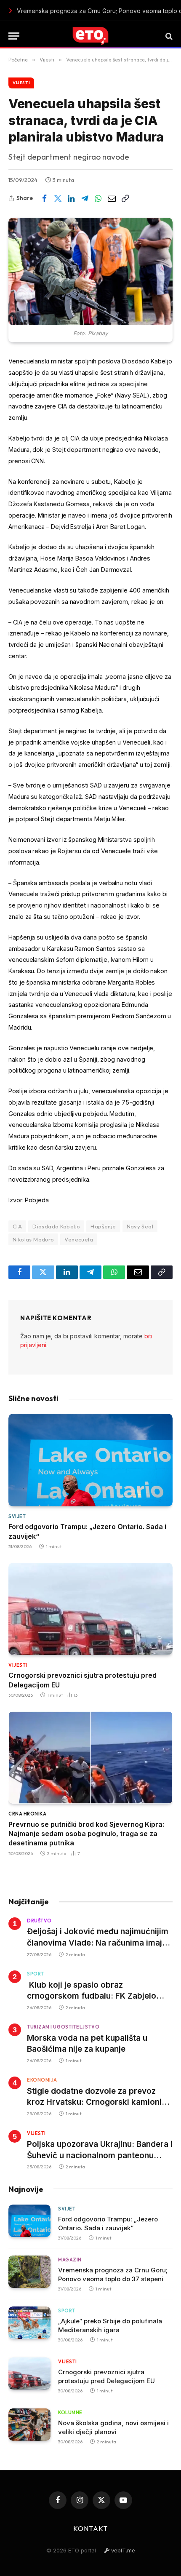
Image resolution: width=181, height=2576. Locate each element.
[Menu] (14, 36)
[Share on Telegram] (85, 198)
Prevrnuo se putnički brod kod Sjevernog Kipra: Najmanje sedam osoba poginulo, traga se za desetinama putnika (86, 1834)
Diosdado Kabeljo (56, 1226)
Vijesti (21, 83)
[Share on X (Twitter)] (58, 198)
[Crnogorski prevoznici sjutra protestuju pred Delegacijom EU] (90, 1609)
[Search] (168, 36)
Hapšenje (103, 1226)
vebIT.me (122, 2550)
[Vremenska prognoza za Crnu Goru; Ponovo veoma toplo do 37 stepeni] (29, 2272)
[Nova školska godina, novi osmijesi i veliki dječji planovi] (29, 2425)
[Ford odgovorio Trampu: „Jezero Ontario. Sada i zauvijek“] (90, 1460)
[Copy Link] (125, 198)
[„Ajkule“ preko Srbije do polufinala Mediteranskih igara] (29, 2323)
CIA (17, 1226)
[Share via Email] (112, 198)
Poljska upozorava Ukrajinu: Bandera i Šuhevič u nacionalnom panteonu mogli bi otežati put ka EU (100, 2155)
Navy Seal (140, 1226)
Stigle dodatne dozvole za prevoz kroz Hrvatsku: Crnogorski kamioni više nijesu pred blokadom (94, 2102)
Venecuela (79, 1239)
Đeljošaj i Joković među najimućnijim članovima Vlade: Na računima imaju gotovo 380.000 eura (98, 1943)
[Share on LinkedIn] (71, 198)
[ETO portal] (90, 36)
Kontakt (90, 2528)
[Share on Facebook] (44, 198)
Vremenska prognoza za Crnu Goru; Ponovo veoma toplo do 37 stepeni (93, 11)
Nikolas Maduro (33, 1239)
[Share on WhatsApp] (98, 198)
